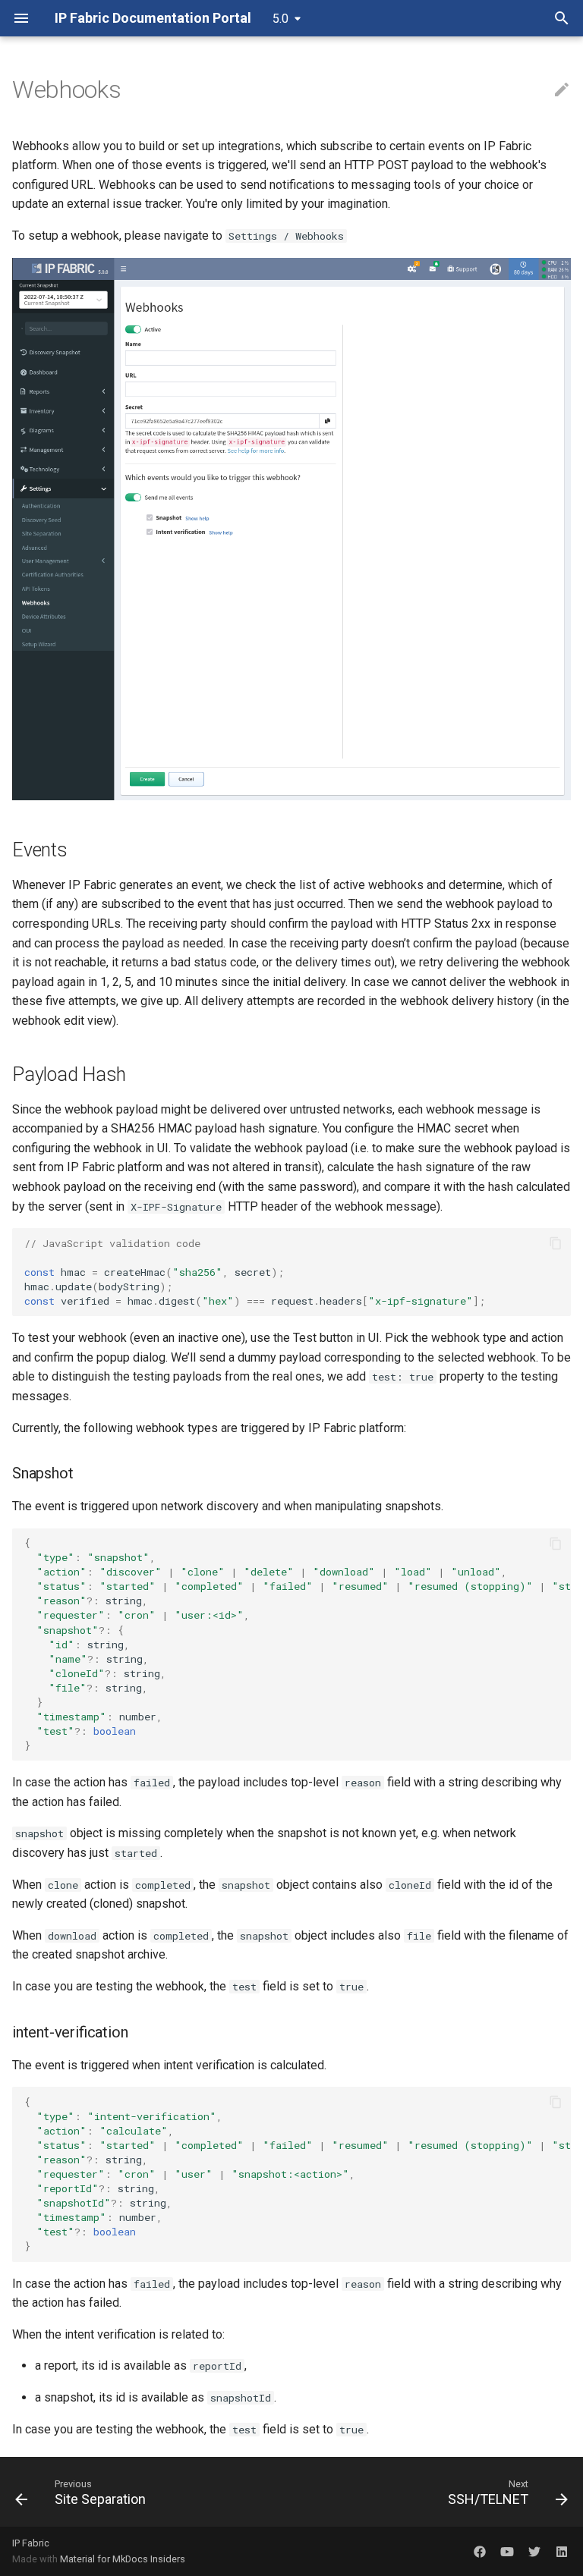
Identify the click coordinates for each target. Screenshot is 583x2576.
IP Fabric (31, 2543)
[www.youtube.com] (507, 2551)
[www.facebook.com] (480, 2551)
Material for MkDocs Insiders (123, 2559)
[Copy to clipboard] (556, 1243)
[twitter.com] (534, 2551)
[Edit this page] (562, 90)
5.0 (280, 19)
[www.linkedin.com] (562, 2551)
